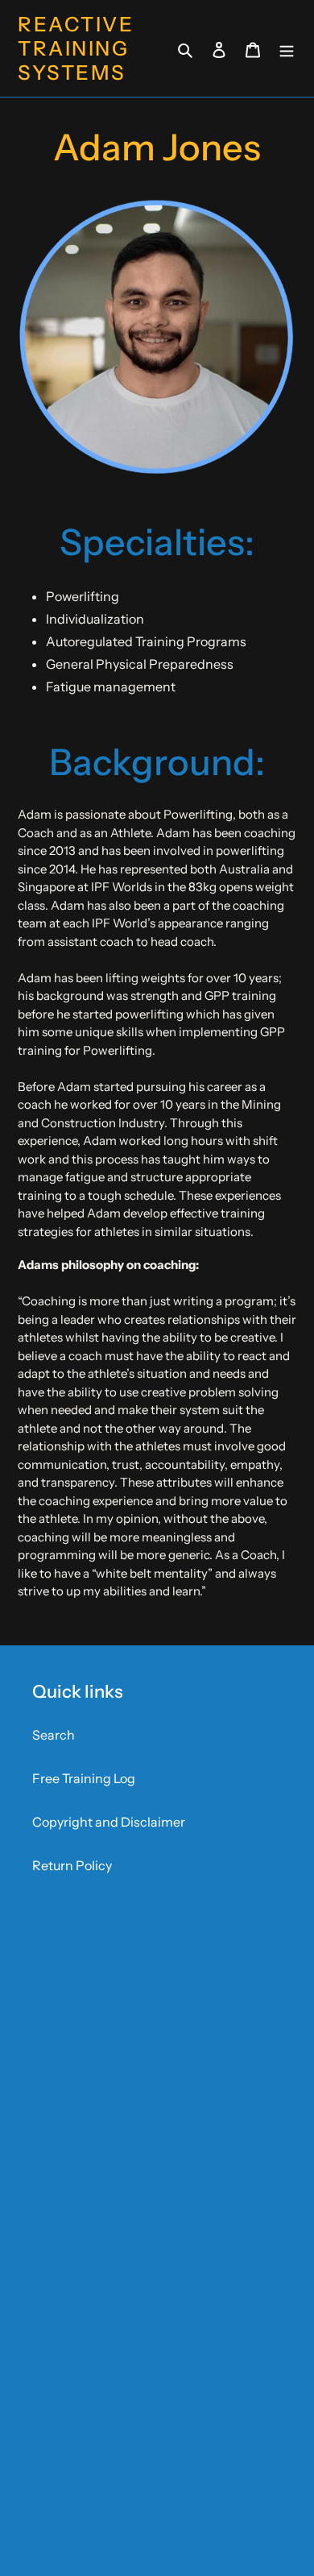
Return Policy (72, 1865)
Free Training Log (84, 1778)
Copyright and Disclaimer (109, 1822)
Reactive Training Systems (76, 48)
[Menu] (287, 48)
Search (54, 1735)
